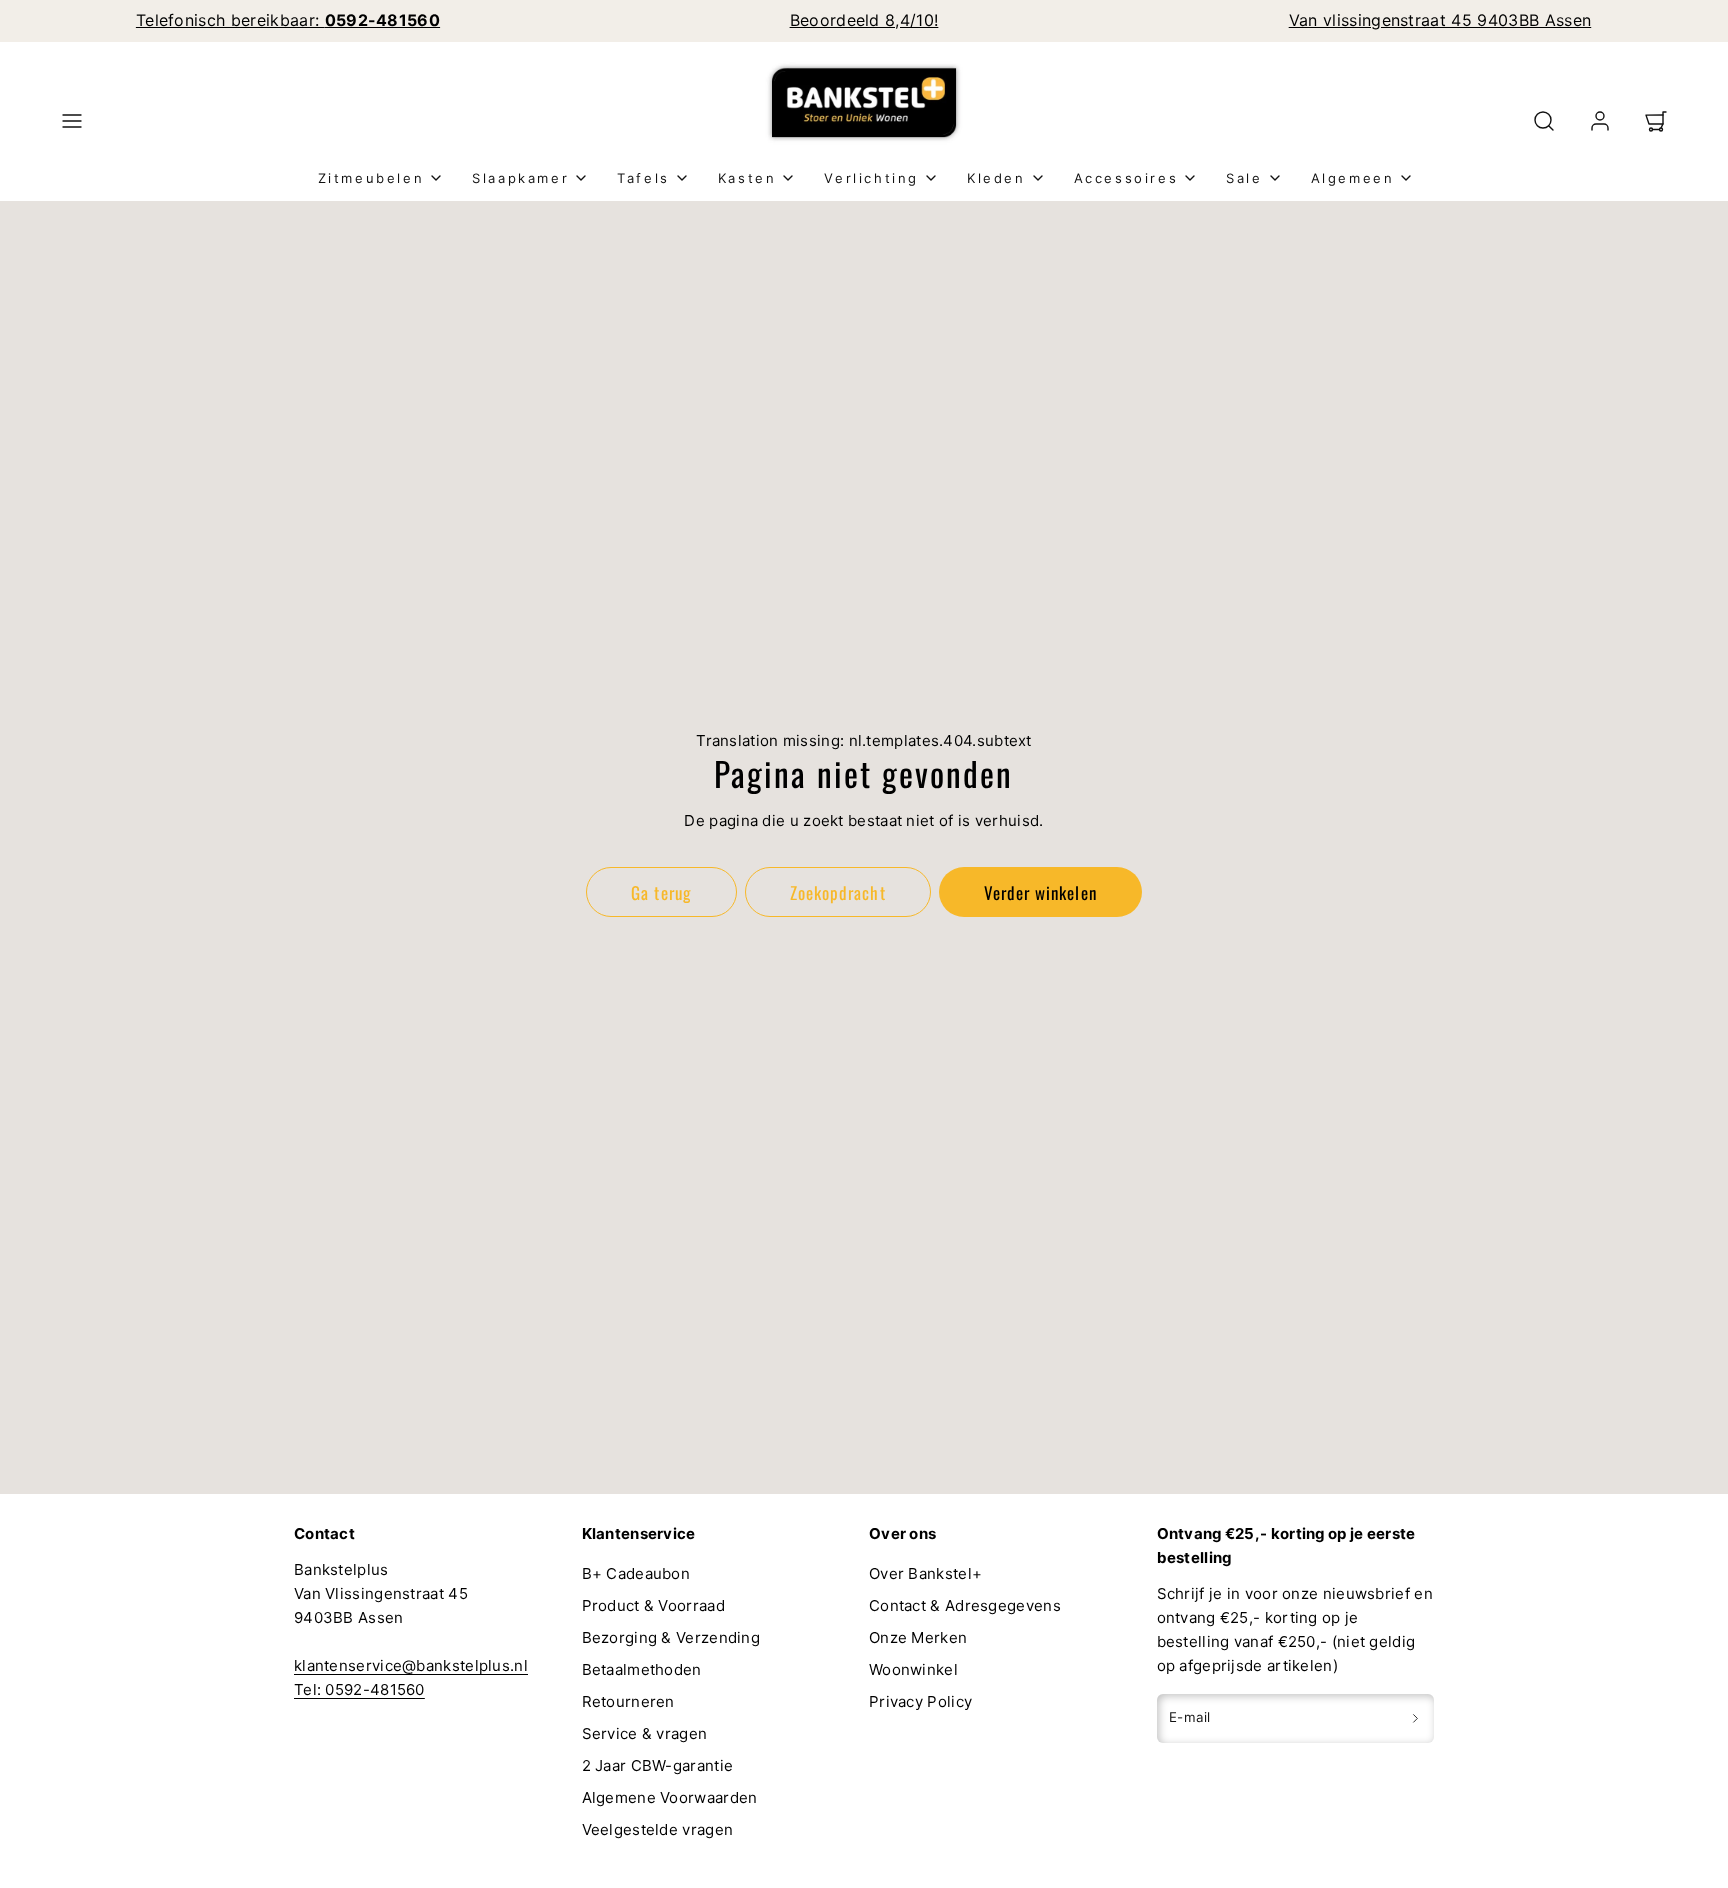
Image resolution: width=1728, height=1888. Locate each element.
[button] (72, 121)
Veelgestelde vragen (658, 1829)
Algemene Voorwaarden (670, 1797)
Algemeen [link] (1353, 177)
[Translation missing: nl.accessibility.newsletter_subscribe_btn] (1415, 1718)
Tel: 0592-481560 (359, 1689)
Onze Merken (918, 1637)
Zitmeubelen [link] (371, 177)
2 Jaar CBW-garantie (658, 1765)
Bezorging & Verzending (671, 1637)
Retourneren (628, 1701)
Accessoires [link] (1126, 177)
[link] (1600, 121)
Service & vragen (645, 1733)
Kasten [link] (747, 177)
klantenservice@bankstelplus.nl (411, 1665)
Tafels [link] (643, 177)
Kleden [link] (996, 177)
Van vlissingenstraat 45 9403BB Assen (1440, 20)
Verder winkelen (1040, 892)
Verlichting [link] (871, 177)
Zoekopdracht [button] (837, 892)
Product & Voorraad (653, 1605)
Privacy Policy (920, 1701)
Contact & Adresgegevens (965, 1605)
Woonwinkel (913, 1669)
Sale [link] (1244, 177)
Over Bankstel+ (925, 1573)
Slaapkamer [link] (520, 177)
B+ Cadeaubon (636, 1573)
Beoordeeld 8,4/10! (864, 20)
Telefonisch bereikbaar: (288, 20)
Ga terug (661, 892)
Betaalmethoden (642, 1669)
